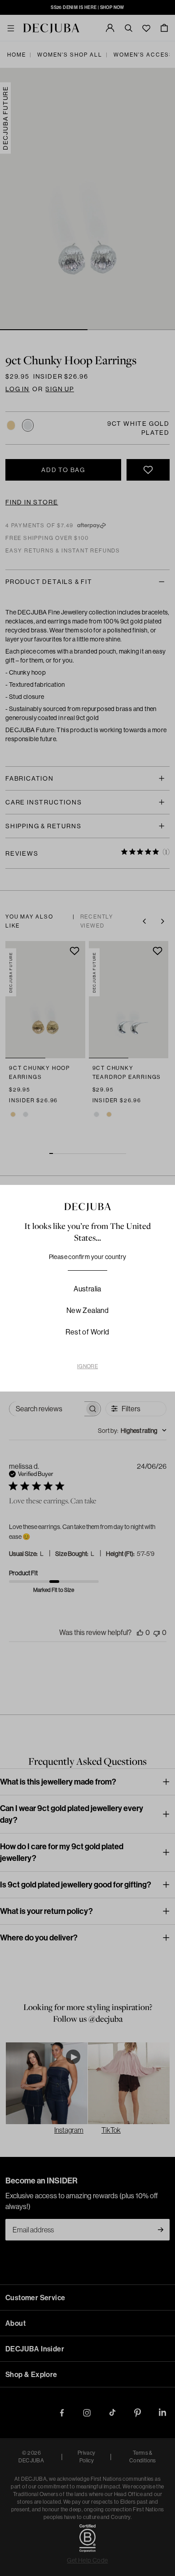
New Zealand (87, 1310)
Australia (87, 1289)
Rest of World (87, 1332)
